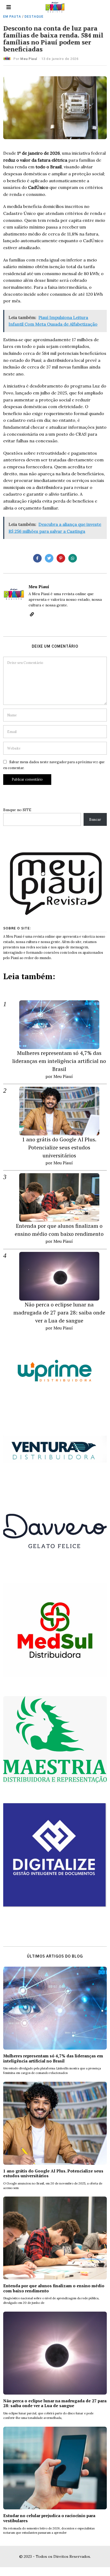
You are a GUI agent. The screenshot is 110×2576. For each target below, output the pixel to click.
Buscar (95, 819)
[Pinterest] (61, 558)
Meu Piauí (29, 59)
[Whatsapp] (73, 558)
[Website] (32, 614)
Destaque (34, 17)
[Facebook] (37, 558)
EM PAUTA (12, 17)
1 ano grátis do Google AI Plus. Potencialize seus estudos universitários (59, 1147)
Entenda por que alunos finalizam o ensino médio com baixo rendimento (54, 2288)
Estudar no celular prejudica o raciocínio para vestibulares (49, 2518)
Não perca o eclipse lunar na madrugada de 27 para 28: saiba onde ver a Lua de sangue (59, 1312)
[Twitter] (49, 558)
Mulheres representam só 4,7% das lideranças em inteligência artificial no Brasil (59, 1061)
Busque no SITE (17, 810)
